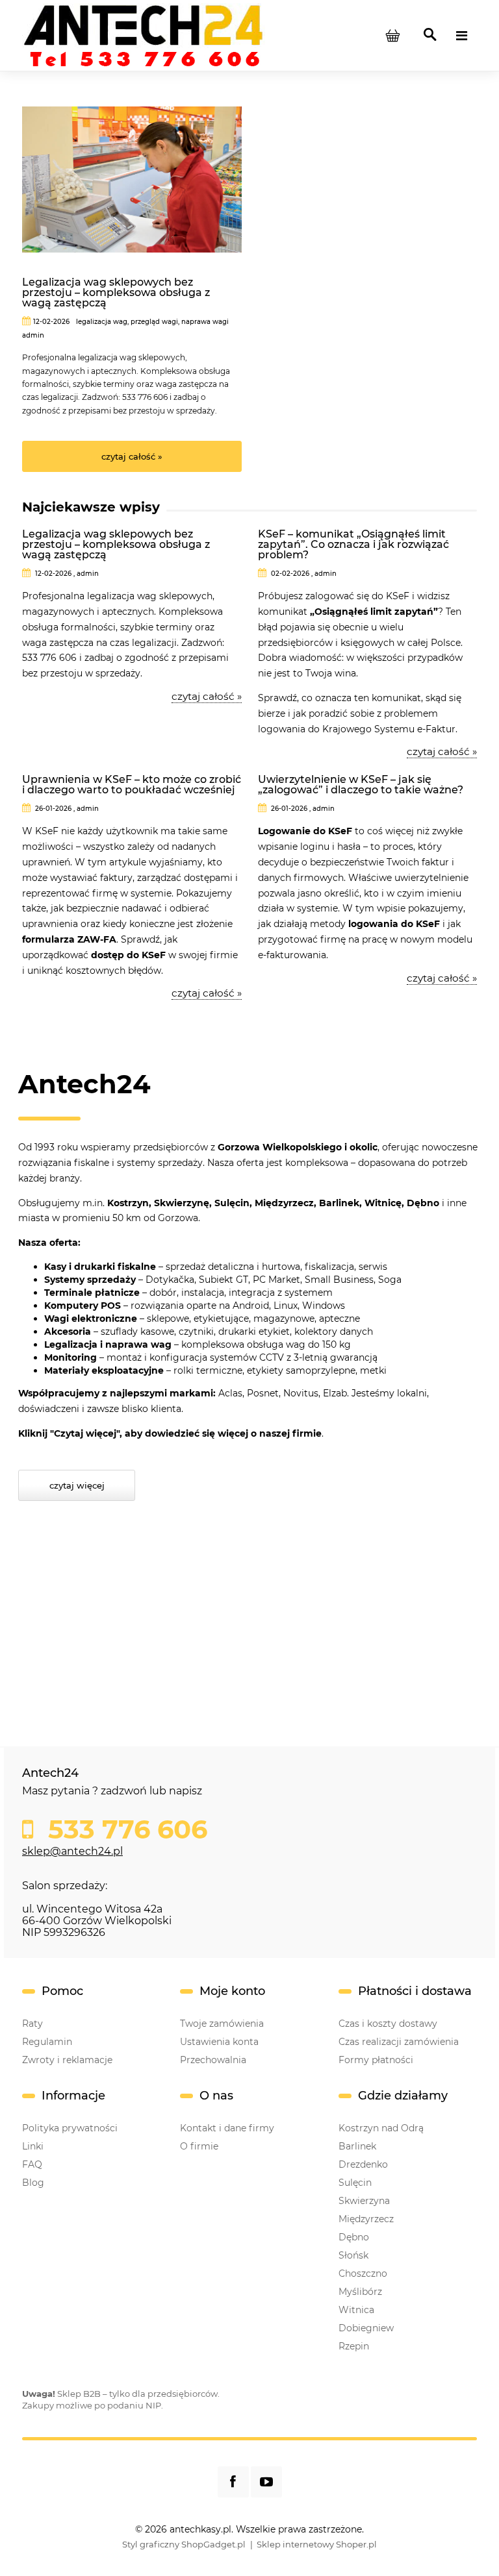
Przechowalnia (213, 2060)
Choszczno (363, 2273)
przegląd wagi (154, 322)
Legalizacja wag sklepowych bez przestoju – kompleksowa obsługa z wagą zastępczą (116, 293)
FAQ (32, 2164)
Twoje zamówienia (222, 2024)
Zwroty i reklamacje (67, 2060)
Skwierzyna (364, 2201)
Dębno (354, 2237)
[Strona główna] (144, 34)
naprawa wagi (205, 322)
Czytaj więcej (77, 1485)
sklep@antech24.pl (72, 1851)
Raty (32, 2024)
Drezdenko (363, 2164)
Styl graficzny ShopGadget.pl (184, 2544)
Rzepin (354, 2346)
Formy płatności (376, 2060)
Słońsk (353, 2255)
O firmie (199, 2146)
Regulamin (47, 2042)
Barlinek (357, 2146)
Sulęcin (355, 2183)
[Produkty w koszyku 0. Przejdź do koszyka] (392, 36)
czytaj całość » (132, 456)
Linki (33, 2146)
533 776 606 (124, 1829)
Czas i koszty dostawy (388, 2024)
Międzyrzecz (366, 2219)
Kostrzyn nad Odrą (381, 2128)
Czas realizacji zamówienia (399, 2042)
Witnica (356, 2310)
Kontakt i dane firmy (227, 2128)
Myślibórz (360, 2292)
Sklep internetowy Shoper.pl (317, 2544)
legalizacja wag (102, 322)
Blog (33, 2183)
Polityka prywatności (70, 2128)
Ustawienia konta (219, 2042)
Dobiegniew (366, 2328)
